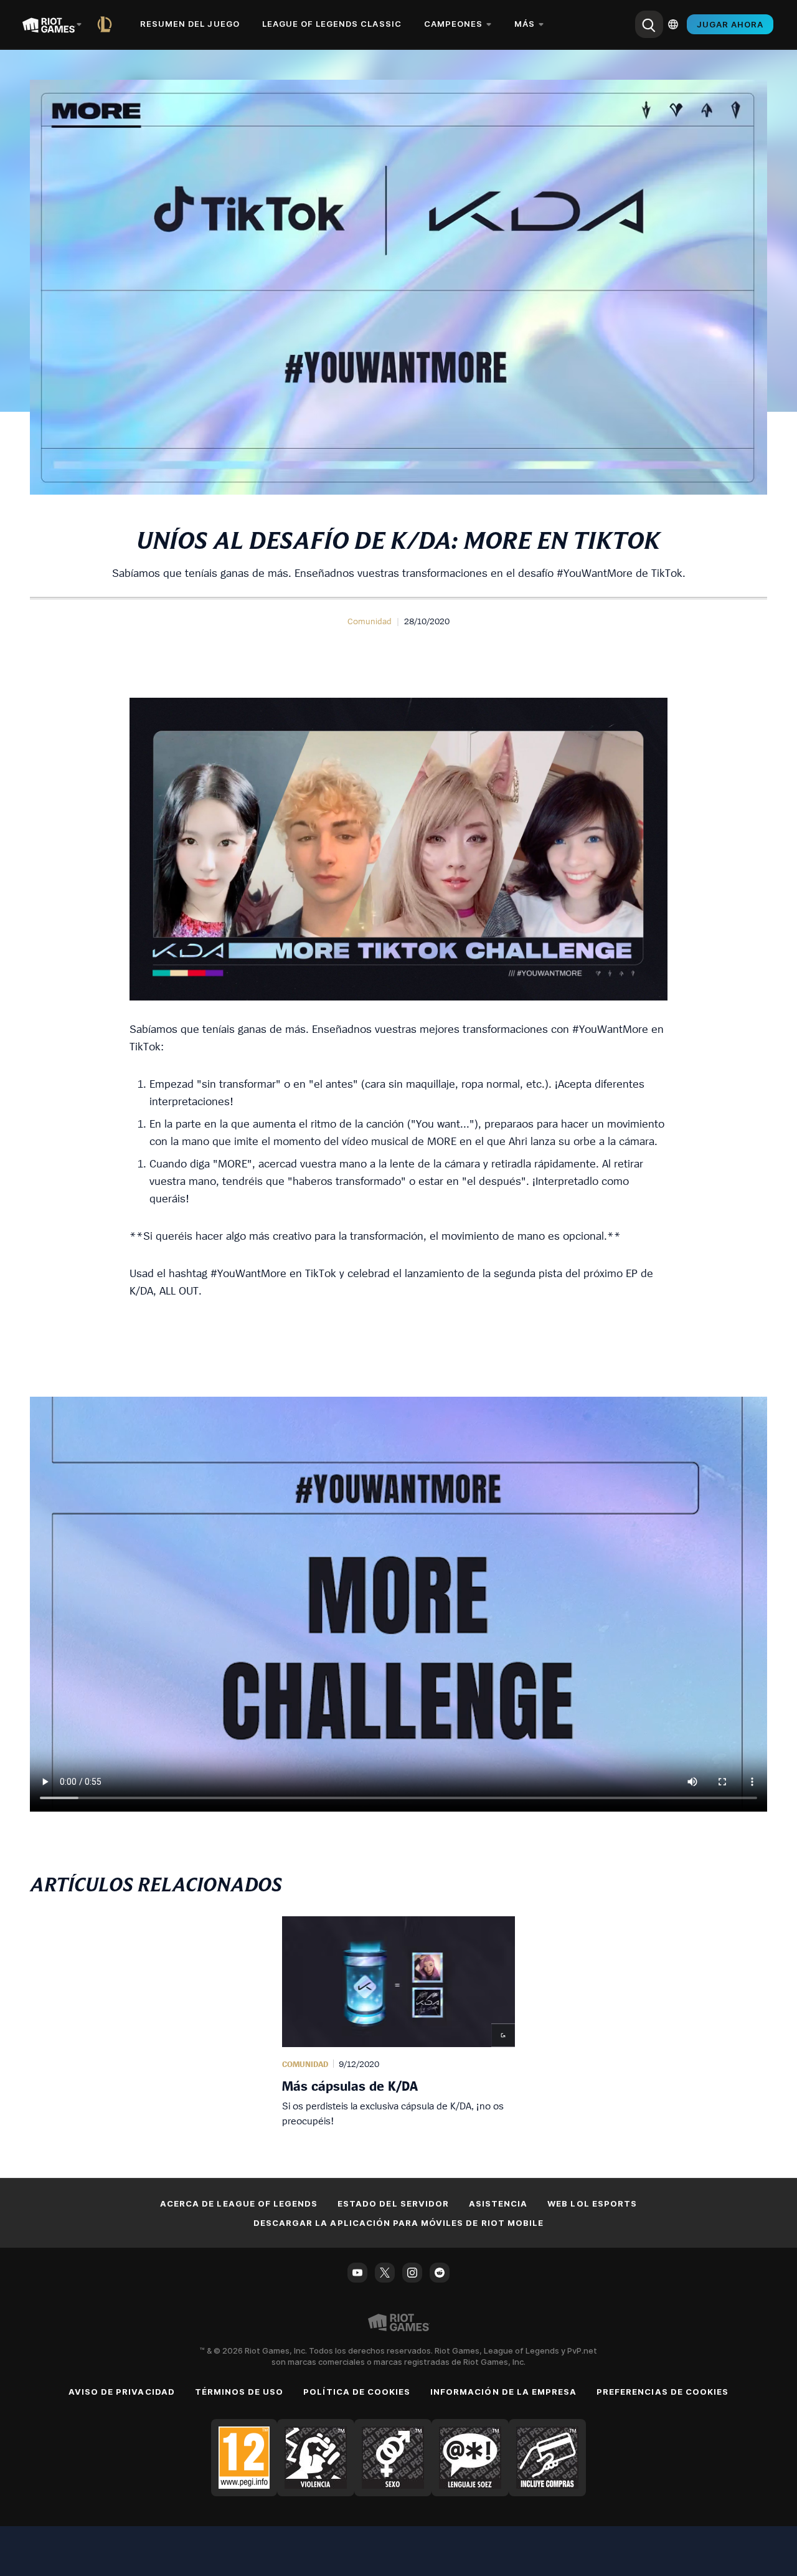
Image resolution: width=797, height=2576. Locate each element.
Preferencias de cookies (663, 2392)
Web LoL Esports (592, 2203)
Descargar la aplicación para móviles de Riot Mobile (398, 2223)
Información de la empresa (503, 2392)
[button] (370, 621)
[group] (398, 2022)
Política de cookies (357, 2392)
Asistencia (498, 2203)
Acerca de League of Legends (239, 2203)
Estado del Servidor (393, 2203)
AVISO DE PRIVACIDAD (122, 2392)
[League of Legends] (107, 24)
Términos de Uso (239, 2392)
